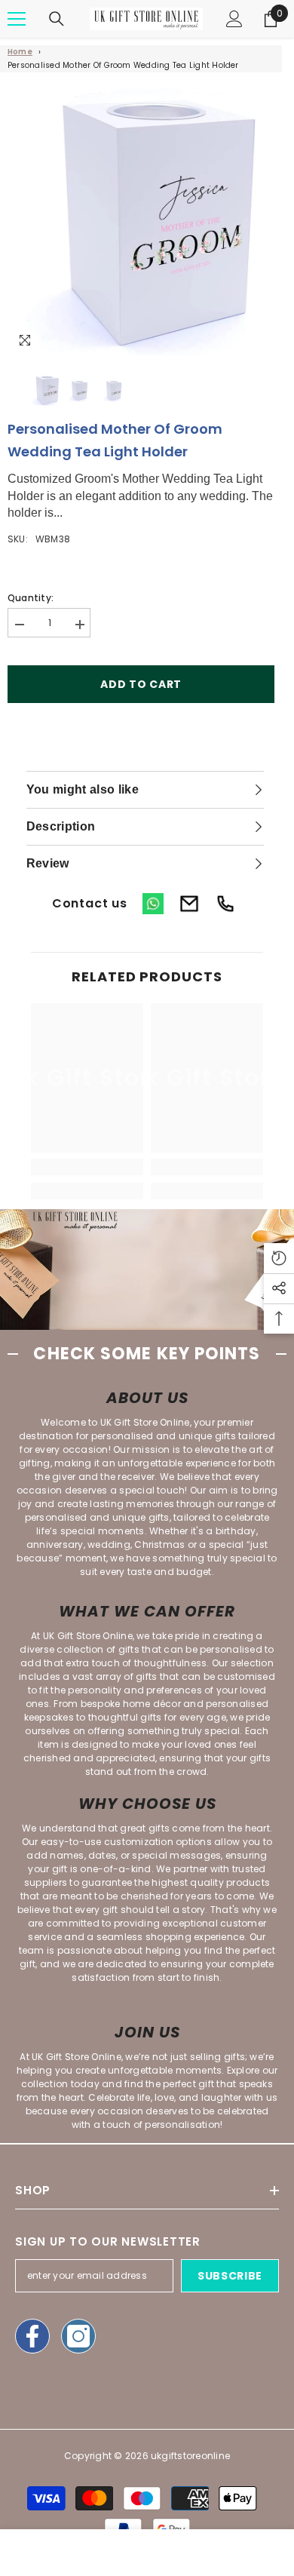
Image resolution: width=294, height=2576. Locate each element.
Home (20, 52)
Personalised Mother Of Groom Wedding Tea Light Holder (123, 65)
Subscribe (230, 2276)
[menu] (17, 19)
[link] (87, 1167)
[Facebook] (32, 2336)
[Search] (57, 19)
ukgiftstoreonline (190, 2456)
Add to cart (141, 684)
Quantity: (31, 598)
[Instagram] (78, 2336)
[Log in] (234, 19)
